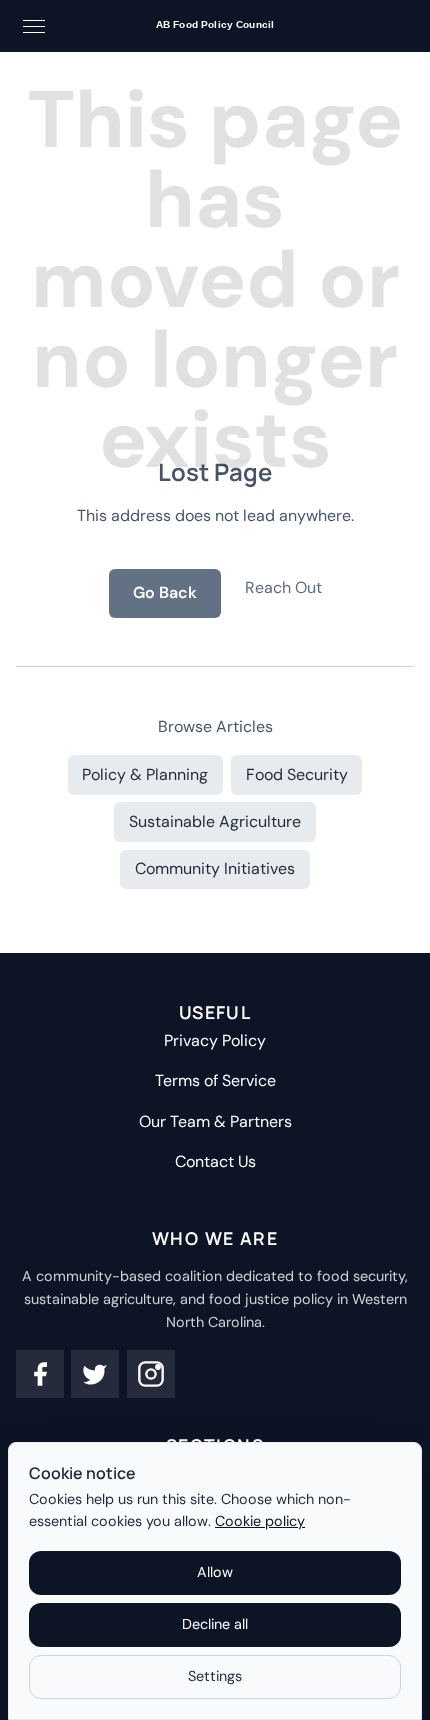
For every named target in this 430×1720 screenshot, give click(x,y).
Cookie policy (260, 1521)
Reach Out (283, 587)
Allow (215, 1572)
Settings (215, 1676)
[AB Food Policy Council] (215, 26)
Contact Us (215, 1161)
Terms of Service (215, 1080)
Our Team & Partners (215, 1121)
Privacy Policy (215, 1040)
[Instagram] (151, 1374)
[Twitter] (95, 1374)
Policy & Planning (145, 774)
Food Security (297, 774)
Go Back (165, 592)
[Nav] (34, 26)
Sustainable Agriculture (215, 821)
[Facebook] (40, 1374)
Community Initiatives (215, 868)
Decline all (215, 1624)
